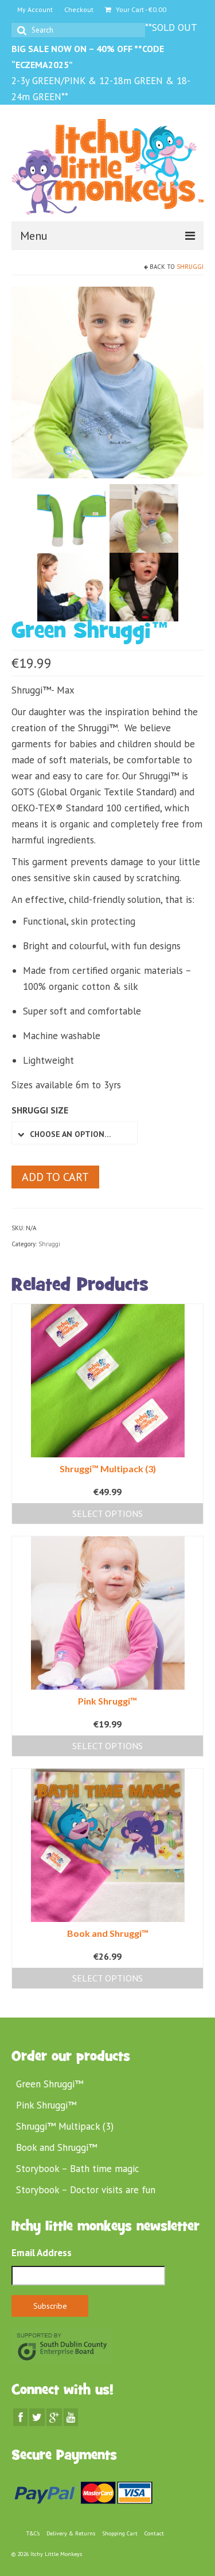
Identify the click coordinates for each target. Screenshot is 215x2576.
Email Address (42, 2253)
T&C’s (33, 2533)
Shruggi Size (40, 1110)
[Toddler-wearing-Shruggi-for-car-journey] (144, 586)
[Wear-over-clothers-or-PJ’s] (107, 382)
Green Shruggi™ (50, 2084)
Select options (107, 1513)
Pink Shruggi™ (46, 2105)
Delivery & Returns (71, 2533)
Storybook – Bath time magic (78, 2169)
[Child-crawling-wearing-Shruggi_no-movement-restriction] (144, 517)
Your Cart (140, 9)
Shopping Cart (120, 2533)
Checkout (79, 9)
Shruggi (190, 267)
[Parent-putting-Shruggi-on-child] (72, 586)
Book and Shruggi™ (56, 2147)
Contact (154, 2533)
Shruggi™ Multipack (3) (65, 2126)
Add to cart (55, 1177)
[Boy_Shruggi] (72, 517)
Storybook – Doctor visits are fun (86, 2190)
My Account (35, 9)
